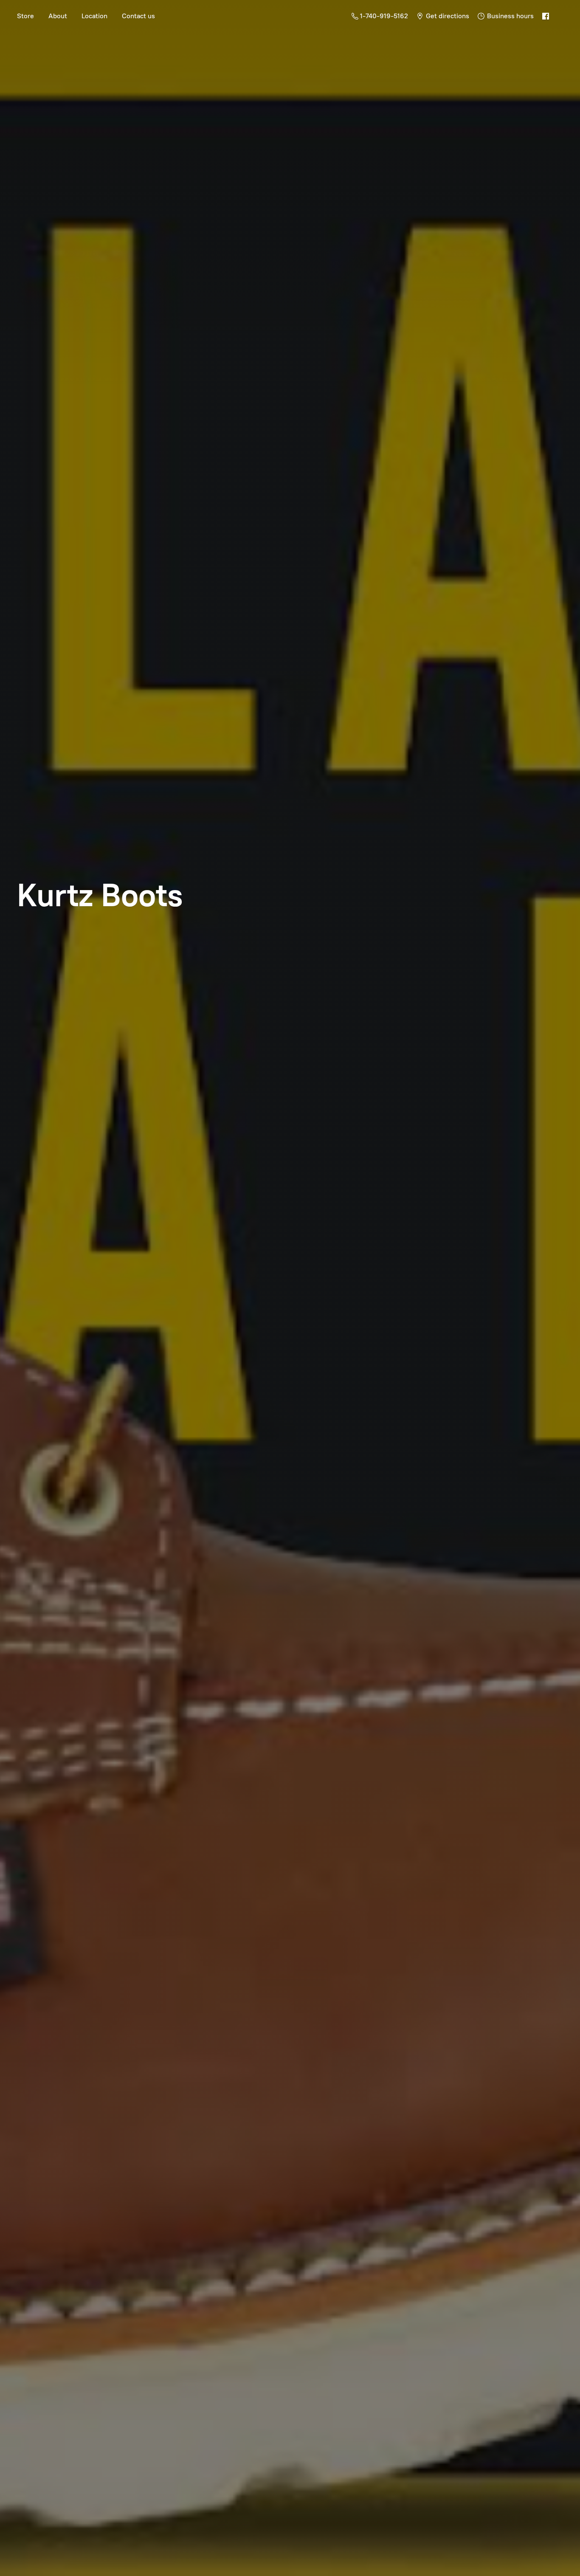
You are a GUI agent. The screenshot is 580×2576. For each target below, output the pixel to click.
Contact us (138, 16)
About (58, 16)
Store (25, 16)
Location (94, 16)
